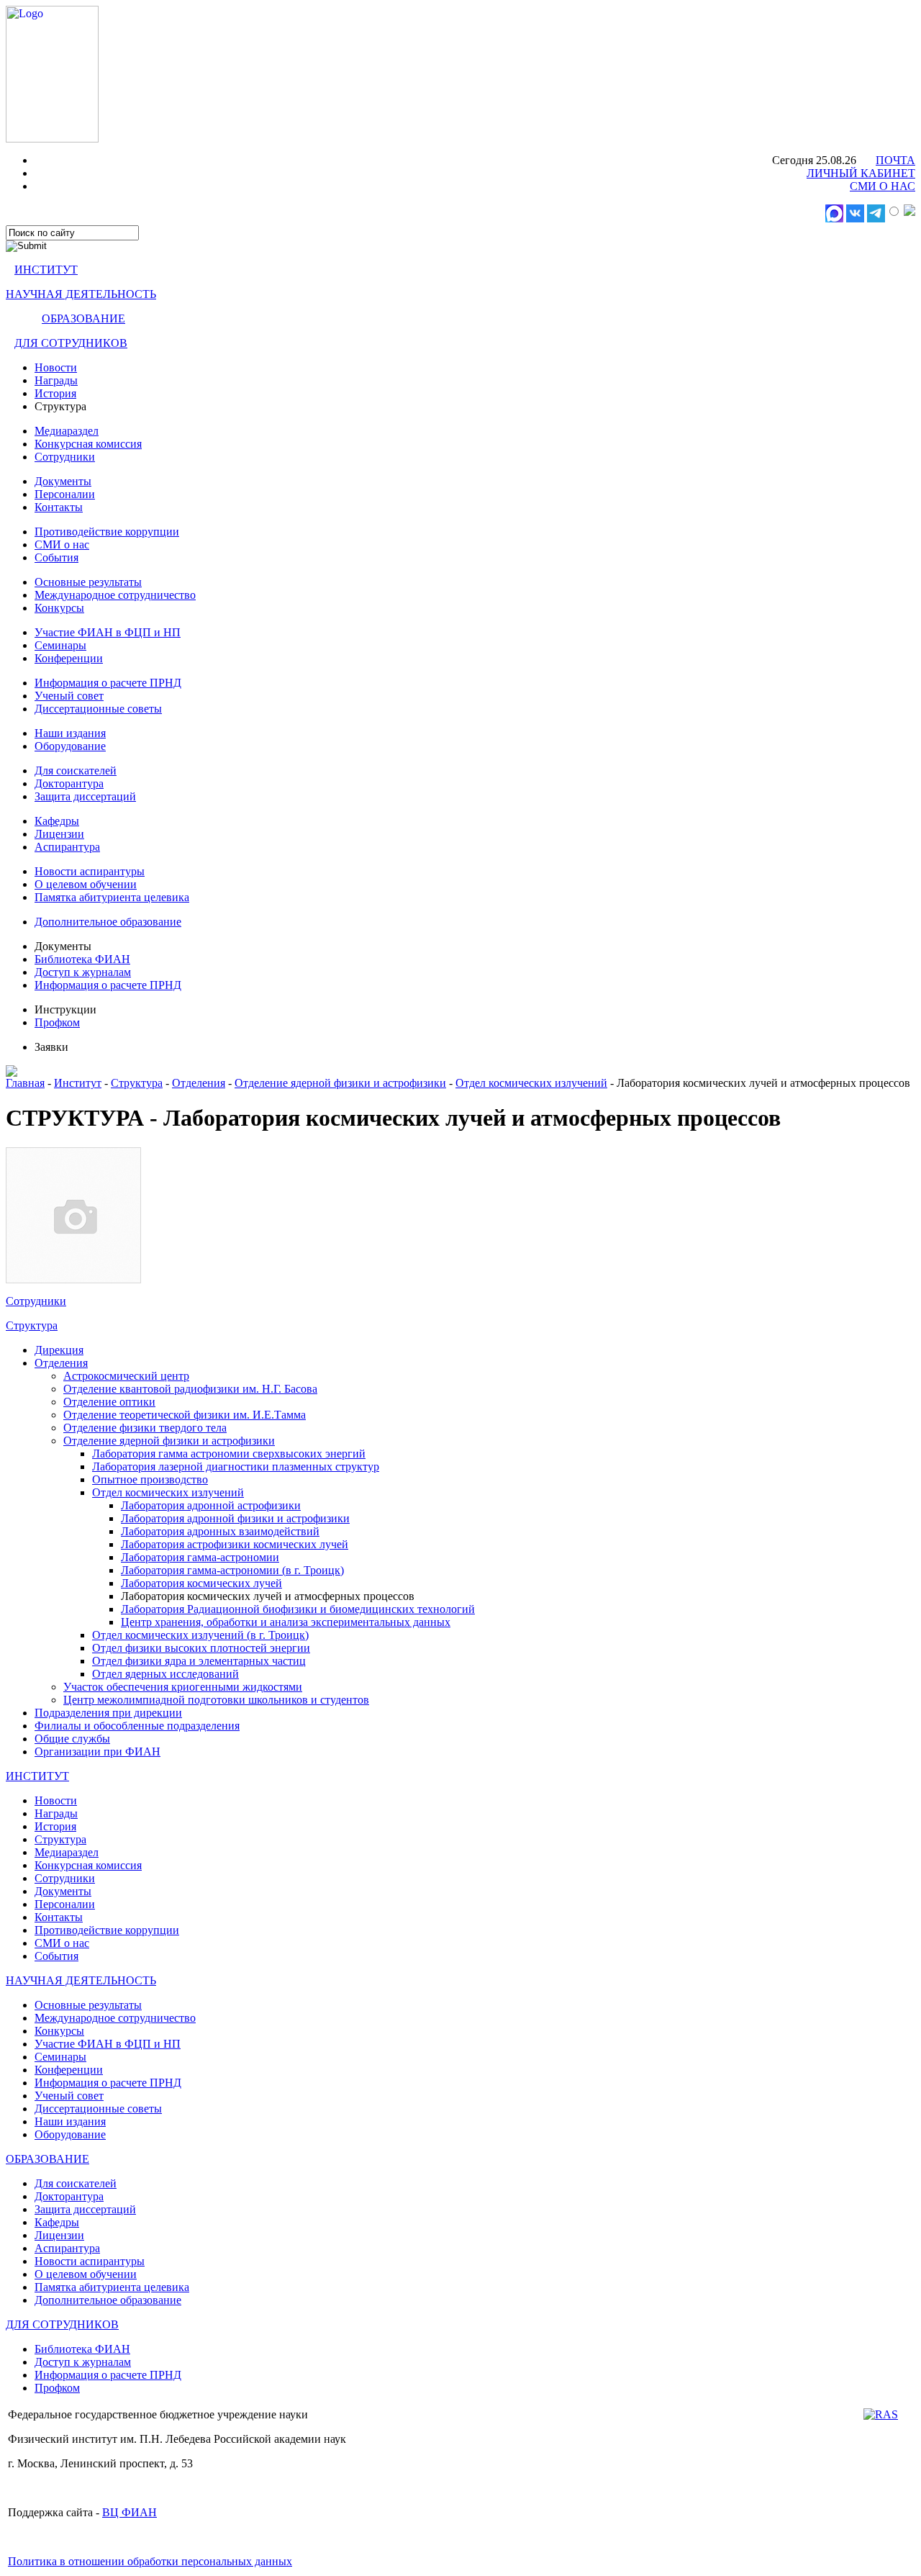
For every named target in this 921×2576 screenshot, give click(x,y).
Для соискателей (76, 770)
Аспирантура (67, 847)
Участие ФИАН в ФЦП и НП (108, 632)
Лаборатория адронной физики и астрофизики (235, 1518)
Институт (78, 1083)
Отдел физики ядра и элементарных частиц (199, 1661)
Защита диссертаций (85, 796)
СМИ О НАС (883, 186)
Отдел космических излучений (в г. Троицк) (200, 1635)
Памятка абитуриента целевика (112, 897)
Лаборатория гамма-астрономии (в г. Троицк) (232, 1570)
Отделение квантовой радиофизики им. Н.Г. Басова (190, 1389)
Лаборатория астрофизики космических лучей (235, 1544)
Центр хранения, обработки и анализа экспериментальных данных (286, 1622)
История (55, 393)
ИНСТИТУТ (46, 270)
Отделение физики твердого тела (145, 1428)
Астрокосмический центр (126, 1376)
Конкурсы (59, 608)
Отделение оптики (109, 1402)
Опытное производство (150, 1479)
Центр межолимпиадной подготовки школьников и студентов (216, 1700)
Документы (63, 481)
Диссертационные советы (98, 709)
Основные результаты (88, 582)
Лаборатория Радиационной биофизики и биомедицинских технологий (298, 1609)
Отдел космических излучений (531, 1083)
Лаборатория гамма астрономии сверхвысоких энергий (229, 1454)
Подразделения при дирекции (108, 1713)
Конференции (69, 658)
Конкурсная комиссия (88, 444)
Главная (25, 1083)
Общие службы (72, 1739)
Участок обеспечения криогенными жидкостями (183, 1687)
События (56, 557)
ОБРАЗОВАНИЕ (83, 318)
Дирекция (59, 1350)
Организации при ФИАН (97, 1752)
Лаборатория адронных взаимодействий (220, 1531)
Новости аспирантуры (90, 871)
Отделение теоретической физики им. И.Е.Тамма (185, 1415)
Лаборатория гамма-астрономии (200, 1557)
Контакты (59, 507)
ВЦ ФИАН (130, 2512)
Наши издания (70, 733)
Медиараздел (67, 431)
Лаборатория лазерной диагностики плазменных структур (236, 1466)
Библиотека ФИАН (82, 959)
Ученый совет (69, 696)
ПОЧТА (895, 160)
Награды (56, 380)
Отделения (199, 1083)
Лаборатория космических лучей (201, 1583)
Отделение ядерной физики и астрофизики (340, 1083)
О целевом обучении (86, 884)
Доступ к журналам (83, 972)
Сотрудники (65, 457)
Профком (57, 1022)
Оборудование (70, 746)
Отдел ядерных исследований (165, 1674)
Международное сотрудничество (115, 595)
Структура (137, 1083)
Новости (56, 367)
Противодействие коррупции (107, 532)
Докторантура (69, 783)
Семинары (60, 645)
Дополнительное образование (108, 922)
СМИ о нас (62, 544)
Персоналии (65, 494)
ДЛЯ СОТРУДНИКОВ (71, 343)
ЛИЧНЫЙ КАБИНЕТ (861, 173)
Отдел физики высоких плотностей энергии (201, 1648)
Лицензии (59, 834)
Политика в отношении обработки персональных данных (150, 2561)
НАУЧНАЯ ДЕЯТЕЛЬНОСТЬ (81, 294)
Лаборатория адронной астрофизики (211, 1505)
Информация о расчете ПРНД (108, 683)
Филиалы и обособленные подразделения (137, 1726)
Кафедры (57, 821)
